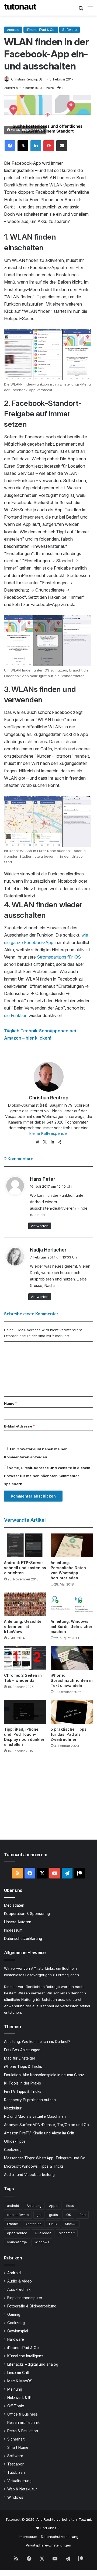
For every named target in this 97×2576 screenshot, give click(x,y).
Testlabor (15, 2464)
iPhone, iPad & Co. (41, 30)
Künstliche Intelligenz (25, 2356)
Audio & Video (20, 2281)
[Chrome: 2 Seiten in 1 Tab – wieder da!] (25, 1658)
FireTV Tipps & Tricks (23, 2091)
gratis (53, 2215)
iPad (82, 2215)
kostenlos (34, 2224)
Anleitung (34, 2206)
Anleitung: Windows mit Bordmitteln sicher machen (72, 1626)
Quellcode (43, 2233)
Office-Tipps (15, 2141)
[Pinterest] (49, 146)
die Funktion (16, 1015)
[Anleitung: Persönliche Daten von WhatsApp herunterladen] (72, 1545)
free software (18, 2215)
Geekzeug (13, 2150)
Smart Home (18, 2447)
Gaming (14, 2314)
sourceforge (17, 2242)
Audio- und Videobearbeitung (29, 2175)
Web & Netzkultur (22, 2489)
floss (70, 2206)
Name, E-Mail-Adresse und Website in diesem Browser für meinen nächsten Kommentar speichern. (47, 1476)
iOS (68, 2215)
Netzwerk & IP (19, 2398)
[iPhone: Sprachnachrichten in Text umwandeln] (72, 1658)
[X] (23, 146)
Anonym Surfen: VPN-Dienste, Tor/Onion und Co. (47, 2125)
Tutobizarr (16, 2472)
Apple (54, 2206)
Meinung (15, 2389)
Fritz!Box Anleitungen (22, 2050)
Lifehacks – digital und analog (33, 2364)
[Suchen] (81, 10)
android (13, 2206)
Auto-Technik (19, 2289)
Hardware (16, 2339)
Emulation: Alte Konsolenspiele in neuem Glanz (44, 2075)
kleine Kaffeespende (48, 1133)
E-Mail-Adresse (19, 1426)
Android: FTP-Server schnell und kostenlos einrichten (25, 1568)
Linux (53, 2224)
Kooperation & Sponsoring (27, 1914)
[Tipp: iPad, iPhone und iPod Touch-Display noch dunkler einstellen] (25, 1712)
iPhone (13, 2224)
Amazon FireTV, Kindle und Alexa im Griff (39, 2133)
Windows (42, 2242)
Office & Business (22, 2414)
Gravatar (25, 1449)
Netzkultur (13, 2108)
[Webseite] (37, 1142)
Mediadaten (14, 1905)
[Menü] (90, 10)
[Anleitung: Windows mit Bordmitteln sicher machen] (72, 1604)
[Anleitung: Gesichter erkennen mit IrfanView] (25, 1604)
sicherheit (67, 2233)
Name (11, 1403)
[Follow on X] (41, 79)
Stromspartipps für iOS (59, 957)
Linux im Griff (18, 2373)
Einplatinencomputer (25, 2298)
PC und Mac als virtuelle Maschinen (35, 2116)
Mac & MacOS (20, 2381)
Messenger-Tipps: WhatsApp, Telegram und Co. (45, 2158)
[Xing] (60, 1142)
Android (13, 30)
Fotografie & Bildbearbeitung (32, 2306)
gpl (39, 2215)
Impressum (13, 1930)
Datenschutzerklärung (23, 1939)
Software (70, 30)
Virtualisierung (19, 2481)
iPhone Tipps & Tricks (23, 2067)
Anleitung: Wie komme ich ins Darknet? (37, 2042)
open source (17, 2233)
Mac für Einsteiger (20, 2058)
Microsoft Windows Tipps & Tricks (34, 2166)
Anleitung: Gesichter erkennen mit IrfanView (24, 1626)
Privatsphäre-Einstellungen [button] (48, 2545)
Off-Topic (16, 2406)
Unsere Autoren (18, 1922)
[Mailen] (62, 146)
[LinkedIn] (36, 146)
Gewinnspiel (18, 2331)
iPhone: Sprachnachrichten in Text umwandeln (72, 1680)
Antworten (40, 1226)
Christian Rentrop (25, 79)
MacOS (71, 2224)
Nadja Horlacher (48, 1250)
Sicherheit (16, 2439)
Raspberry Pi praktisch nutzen (30, 2100)
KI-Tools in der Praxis (22, 2083)
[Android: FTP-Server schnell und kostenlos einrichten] (25, 1545)
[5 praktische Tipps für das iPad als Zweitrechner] (72, 1712)
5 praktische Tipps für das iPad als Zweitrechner (69, 1734)
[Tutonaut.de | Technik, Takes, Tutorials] (20, 8)
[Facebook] (10, 146)
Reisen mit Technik (23, 2423)
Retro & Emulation (23, 2431)
